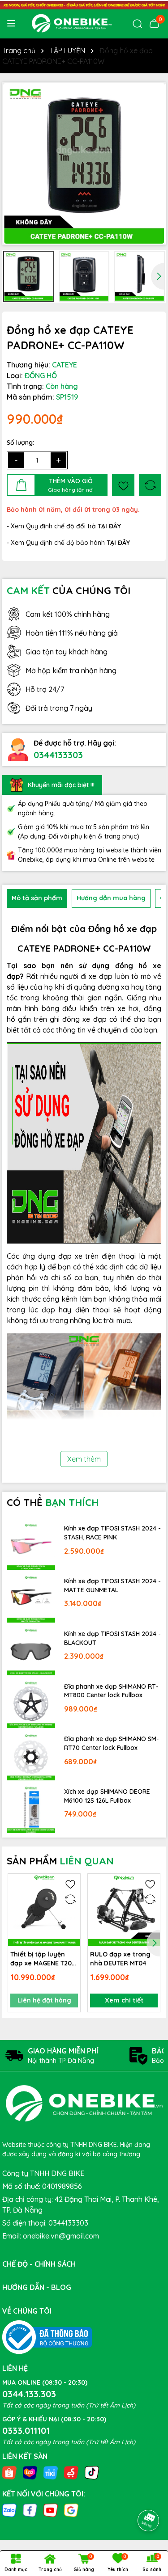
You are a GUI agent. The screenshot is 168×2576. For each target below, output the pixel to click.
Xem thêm (84, 1459)
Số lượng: (20, 443)
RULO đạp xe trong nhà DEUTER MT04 (120, 1959)
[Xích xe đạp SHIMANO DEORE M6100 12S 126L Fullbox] (31, 1809)
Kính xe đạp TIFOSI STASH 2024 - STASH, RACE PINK (112, 1533)
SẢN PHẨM (60, 1861)
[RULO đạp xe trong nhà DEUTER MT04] (124, 1910)
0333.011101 (26, 2431)
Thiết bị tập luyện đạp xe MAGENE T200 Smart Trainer (43, 1959)
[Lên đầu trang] (149, 2496)
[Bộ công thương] (47, 2337)
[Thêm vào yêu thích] (123, 485)
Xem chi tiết (124, 2000)
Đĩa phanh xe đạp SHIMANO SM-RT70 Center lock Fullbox (112, 1743)
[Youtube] (51, 2510)
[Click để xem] (84, 164)
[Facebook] (30, 2510)
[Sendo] (71, 2472)
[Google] (71, 2510)
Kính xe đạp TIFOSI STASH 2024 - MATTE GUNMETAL (112, 1585)
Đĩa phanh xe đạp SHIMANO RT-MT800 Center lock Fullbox (111, 1691)
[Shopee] (9, 2472)
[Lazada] (30, 2472)
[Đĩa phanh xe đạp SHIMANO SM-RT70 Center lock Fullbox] (31, 1757)
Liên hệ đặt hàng (44, 2000)
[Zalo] (9, 2510)
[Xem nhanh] (70, 1915)
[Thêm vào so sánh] (150, 485)
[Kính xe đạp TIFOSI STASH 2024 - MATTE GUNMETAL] (31, 1598)
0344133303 (58, 755)
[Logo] (72, 23)
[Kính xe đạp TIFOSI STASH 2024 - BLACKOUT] (31, 1651)
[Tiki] (51, 2472)
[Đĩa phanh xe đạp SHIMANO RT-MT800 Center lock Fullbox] (31, 1704)
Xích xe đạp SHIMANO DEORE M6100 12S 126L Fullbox (107, 1796)
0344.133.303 (29, 2394)
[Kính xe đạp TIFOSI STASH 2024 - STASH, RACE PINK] (31, 1546)
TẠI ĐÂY (118, 543)
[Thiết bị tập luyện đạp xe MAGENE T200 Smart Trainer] (44, 1910)
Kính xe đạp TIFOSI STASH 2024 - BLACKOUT (112, 1638)
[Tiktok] (92, 2472)
